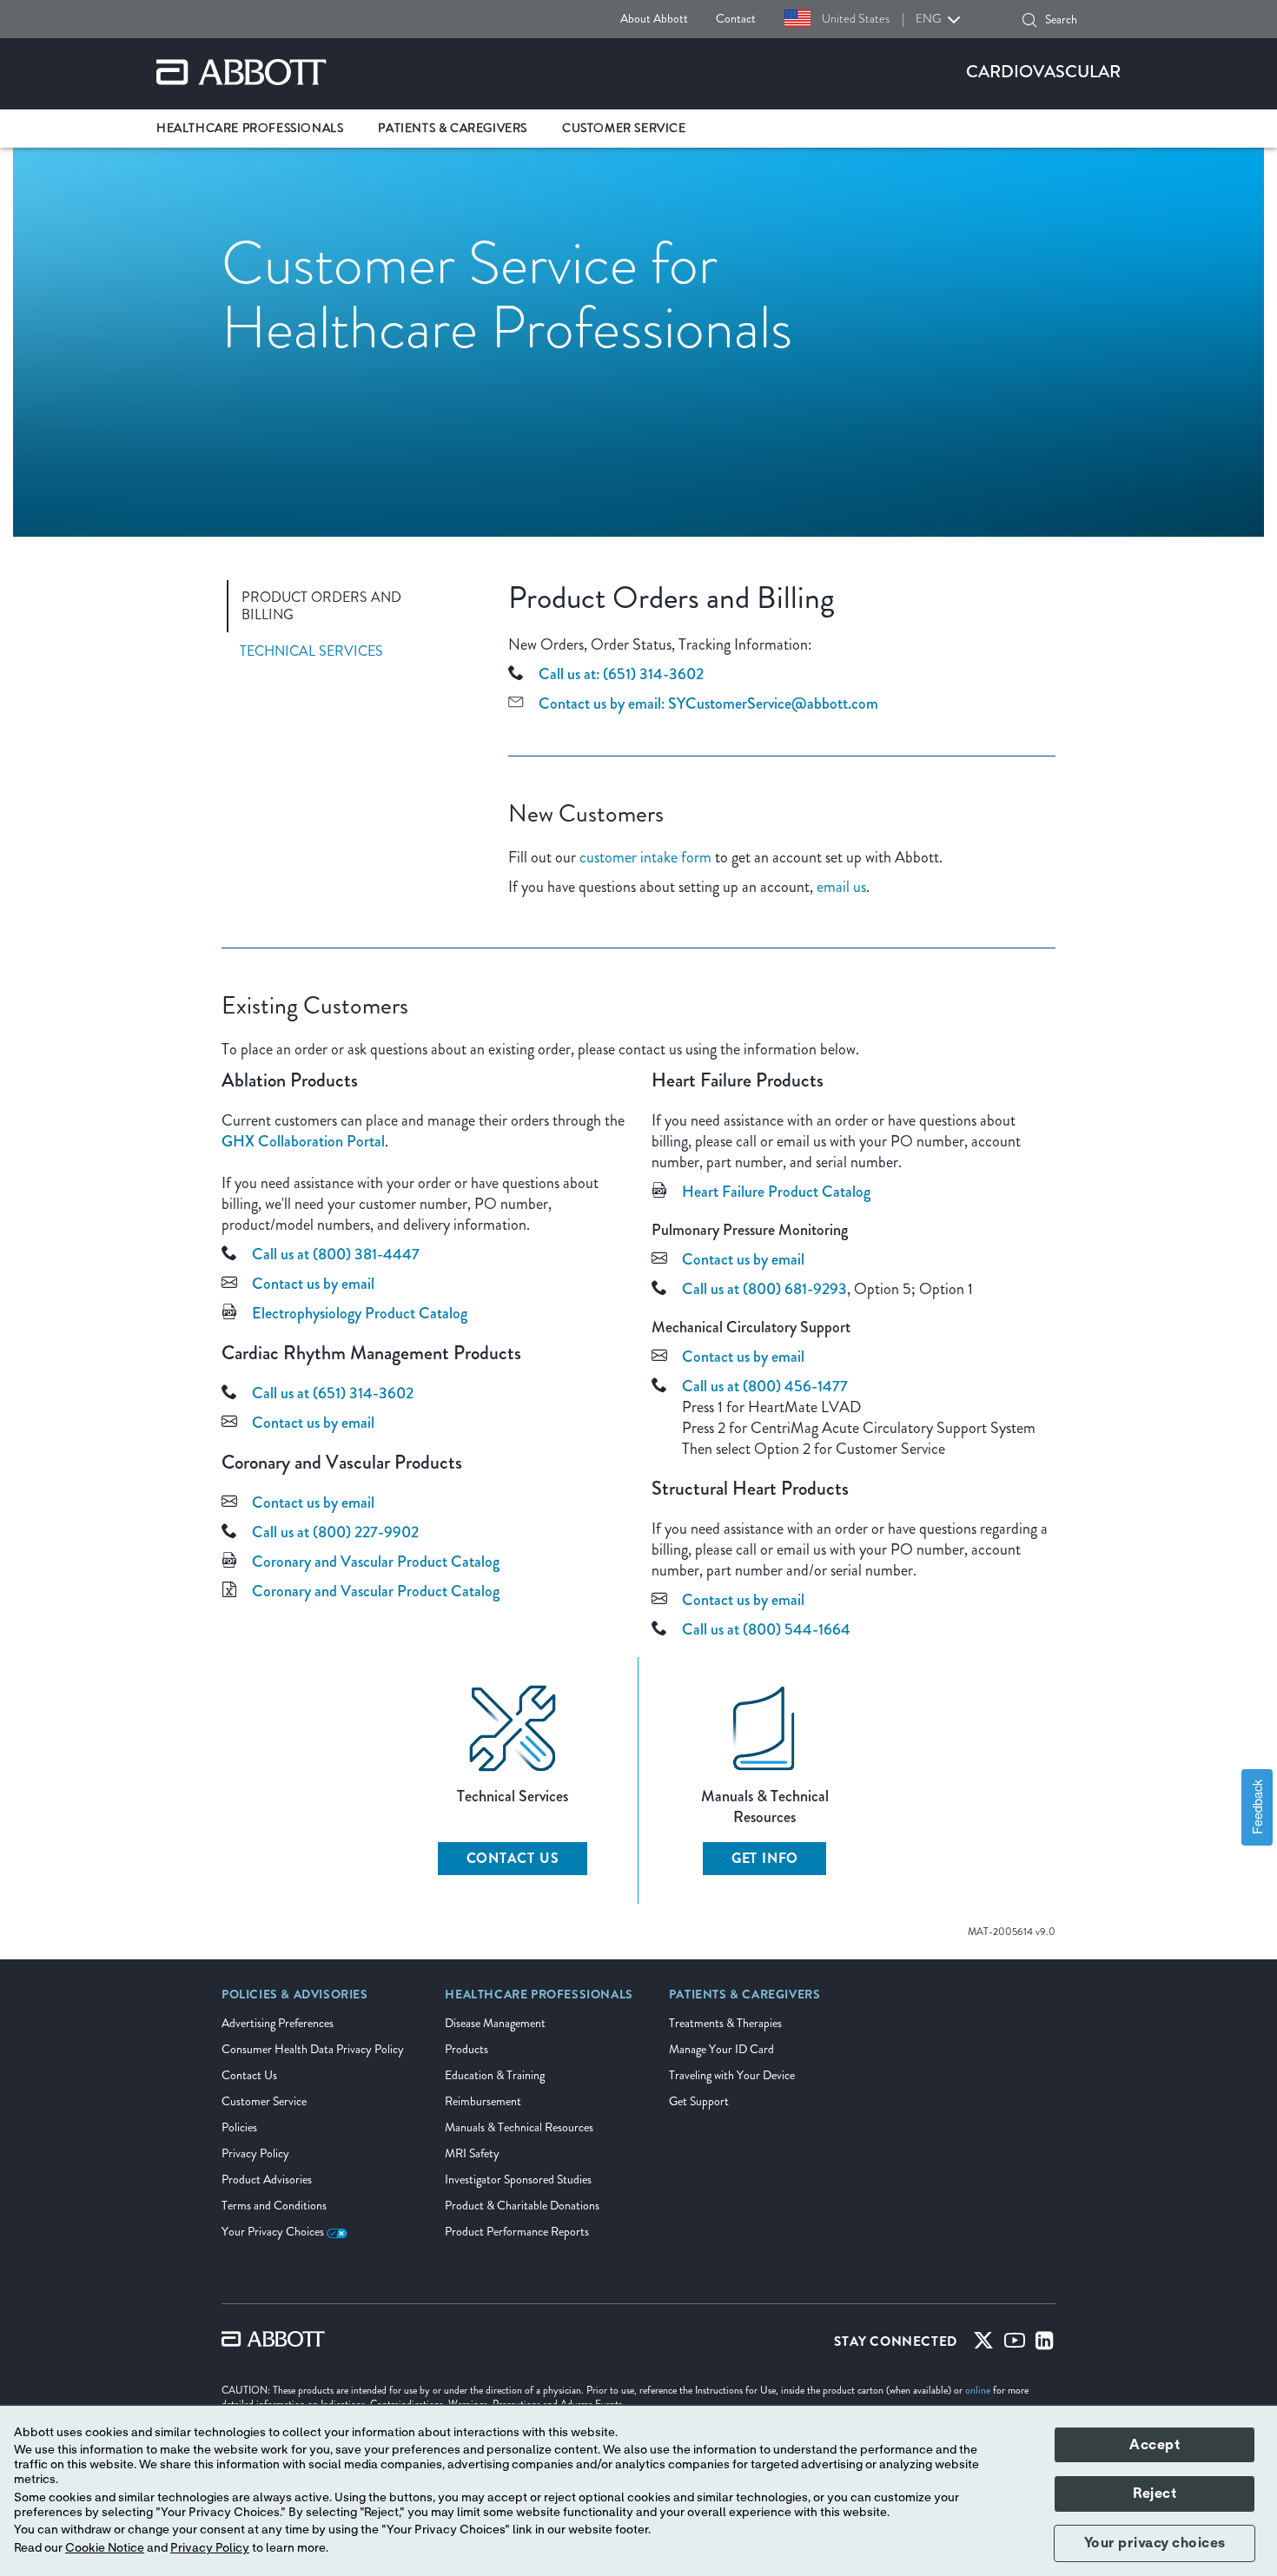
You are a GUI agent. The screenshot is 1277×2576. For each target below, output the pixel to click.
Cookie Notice (105, 2548)
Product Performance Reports (517, 2232)
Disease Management (495, 2023)
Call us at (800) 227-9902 (335, 1532)
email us (841, 887)
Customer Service (264, 2101)
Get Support (699, 2101)
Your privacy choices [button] (1155, 2543)
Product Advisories (267, 2180)
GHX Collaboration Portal (303, 1141)
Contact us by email (313, 1284)
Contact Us (513, 1858)
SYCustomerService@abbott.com (773, 703)
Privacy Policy (255, 2153)
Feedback (1257, 1808)
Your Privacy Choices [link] (274, 2232)
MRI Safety (472, 2153)
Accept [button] (1155, 2445)
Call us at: (569, 674)
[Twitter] (983, 2344)
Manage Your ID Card (721, 2049)
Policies (239, 2127)
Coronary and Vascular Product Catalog (376, 1562)
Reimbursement (483, 2101)
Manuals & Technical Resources (519, 2127)
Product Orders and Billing (321, 606)
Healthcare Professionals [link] (250, 128)
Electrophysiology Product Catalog (360, 1313)
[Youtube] (1015, 2344)
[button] (1029, 20)
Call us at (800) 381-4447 (336, 1254)
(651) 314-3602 (653, 674)
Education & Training (495, 2075)
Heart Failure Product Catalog (776, 1192)
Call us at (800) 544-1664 (766, 1629)
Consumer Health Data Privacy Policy (313, 2049)
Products (466, 2049)
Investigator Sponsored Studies (518, 2180)
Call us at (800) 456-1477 (765, 1386)
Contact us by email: (602, 703)
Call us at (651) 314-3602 (333, 1393)
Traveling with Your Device (732, 2075)
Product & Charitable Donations (522, 2206)
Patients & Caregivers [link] (453, 128)
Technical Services (311, 651)
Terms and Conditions (274, 2206)
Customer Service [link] (624, 128)
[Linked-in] (1045, 2344)
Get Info (765, 1858)
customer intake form (645, 857)
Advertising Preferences (278, 2023)
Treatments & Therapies (725, 2023)
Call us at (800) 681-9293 (764, 1289)
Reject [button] (1155, 2493)
